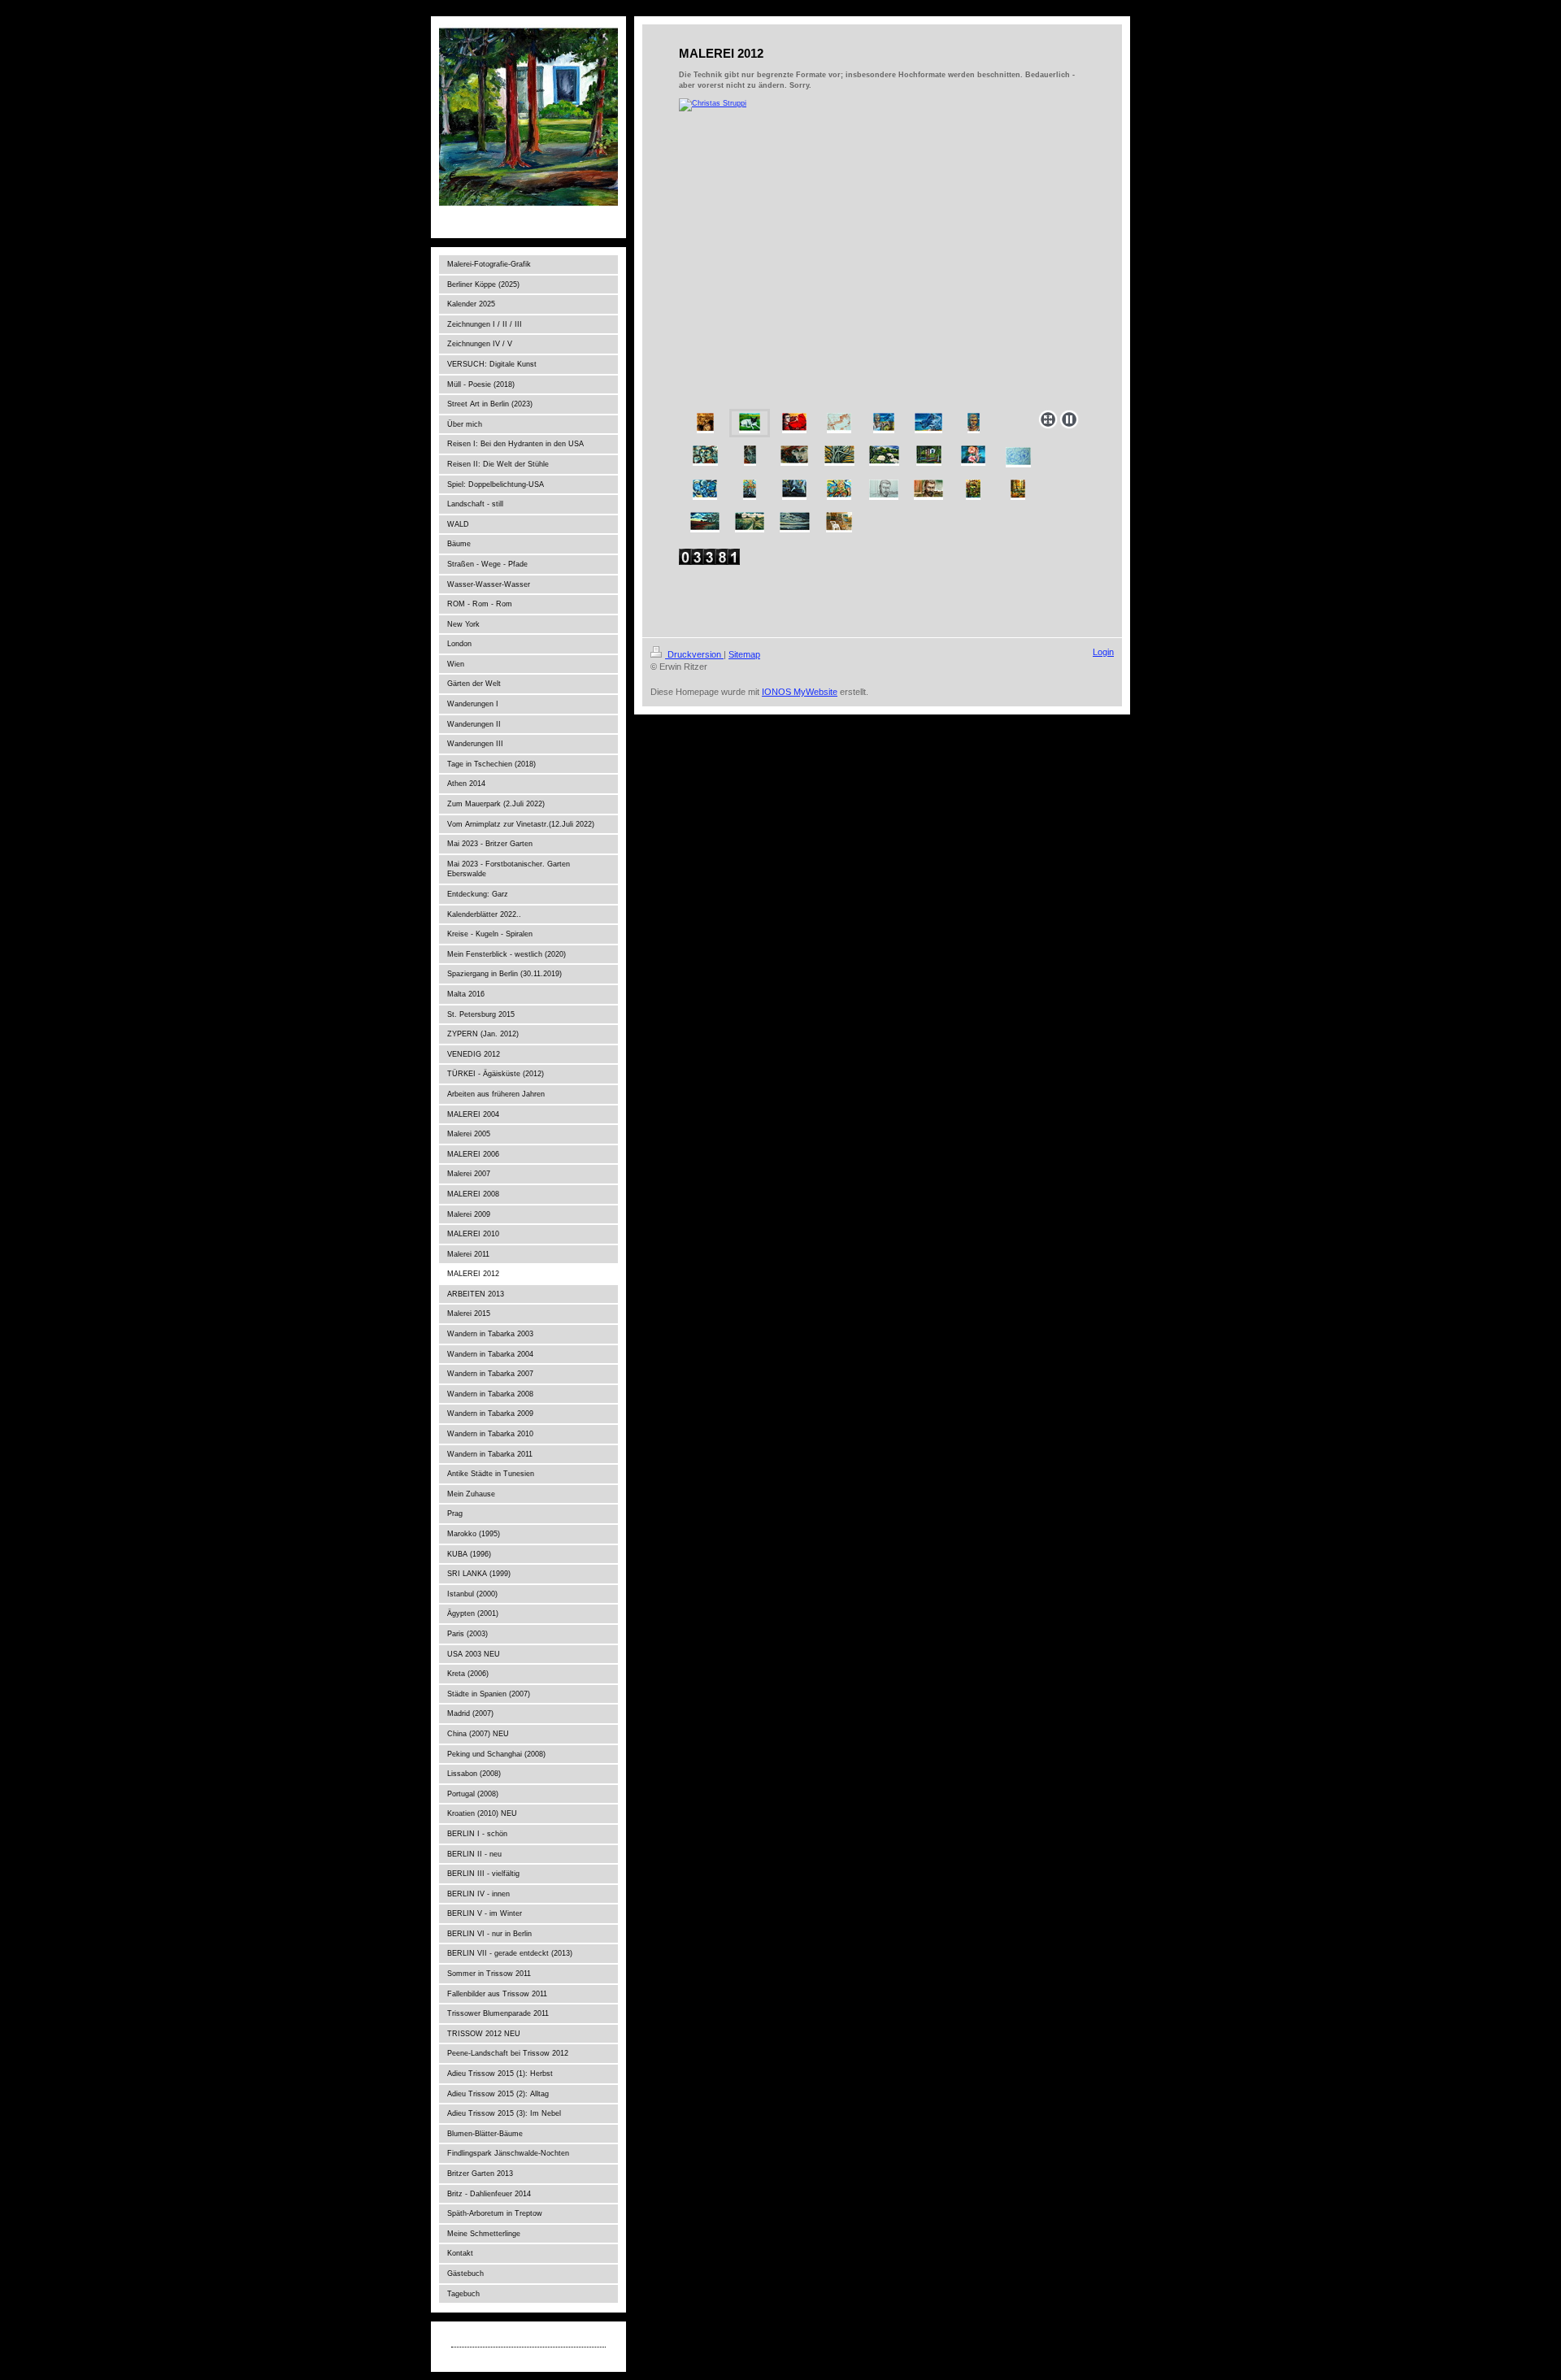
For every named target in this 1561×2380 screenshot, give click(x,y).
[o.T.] (1018, 490)
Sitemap (744, 654)
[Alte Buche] (839, 456)
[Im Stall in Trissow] (839, 522)
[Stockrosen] (973, 456)
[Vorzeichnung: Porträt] (884, 490)
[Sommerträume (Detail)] (928, 423)
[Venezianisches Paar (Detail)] (750, 456)
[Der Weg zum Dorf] (750, 522)
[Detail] (794, 490)
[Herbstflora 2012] (705, 423)
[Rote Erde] (705, 522)
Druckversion (694, 654)
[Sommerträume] (884, 423)
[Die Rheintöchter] (705, 490)
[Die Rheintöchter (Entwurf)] (1018, 457)
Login (1103, 652)
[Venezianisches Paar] (705, 456)
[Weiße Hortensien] (884, 456)
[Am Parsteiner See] (795, 522)
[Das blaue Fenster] (929, 456)
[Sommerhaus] (973, 490)
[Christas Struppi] (882, 251)
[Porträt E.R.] (928, 490)
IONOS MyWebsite (800, 692)
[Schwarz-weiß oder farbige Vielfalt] (750, 490)
